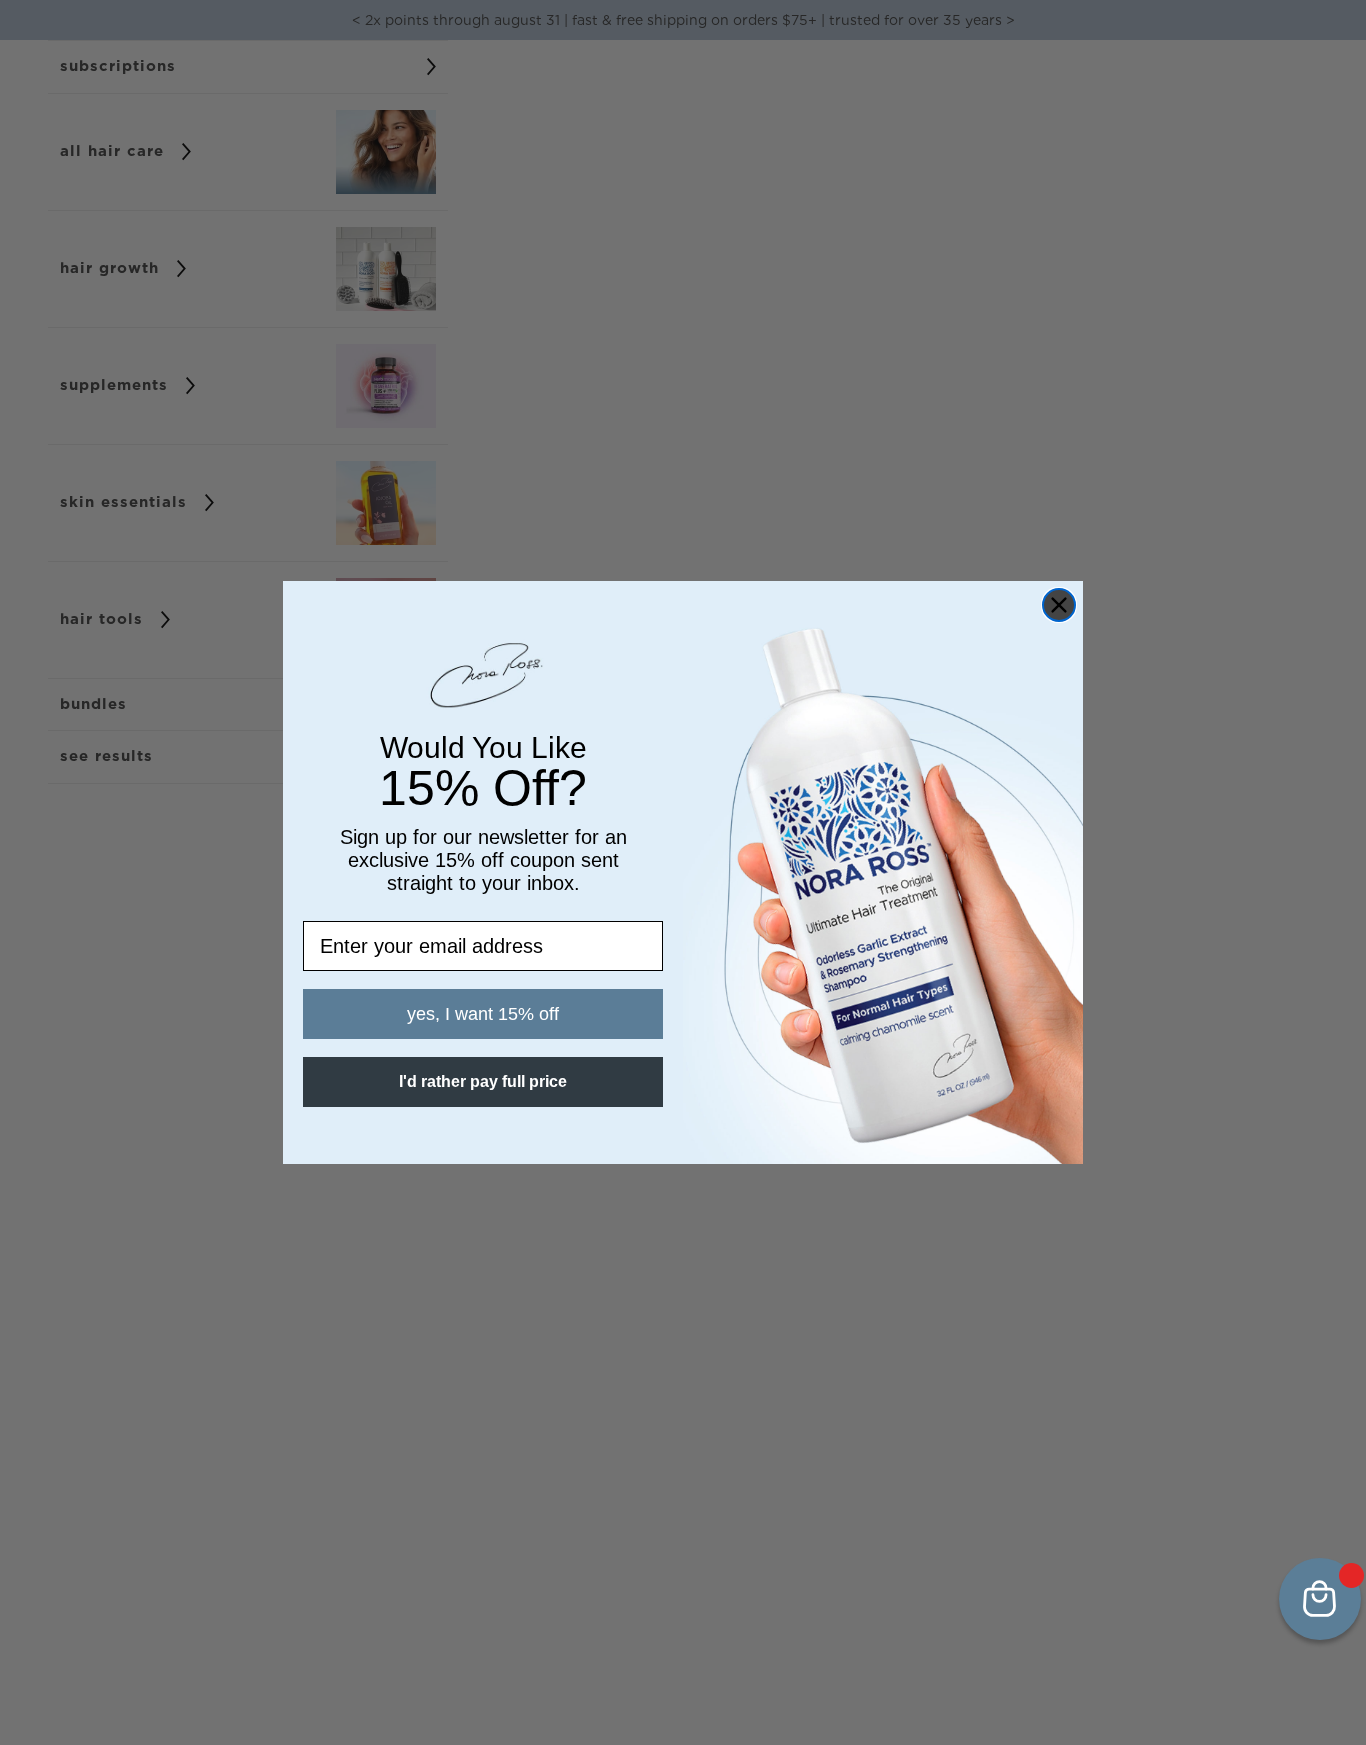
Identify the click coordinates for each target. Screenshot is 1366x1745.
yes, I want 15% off (483, 1014)
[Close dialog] (1059, 605)
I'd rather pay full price (483, 1081)
